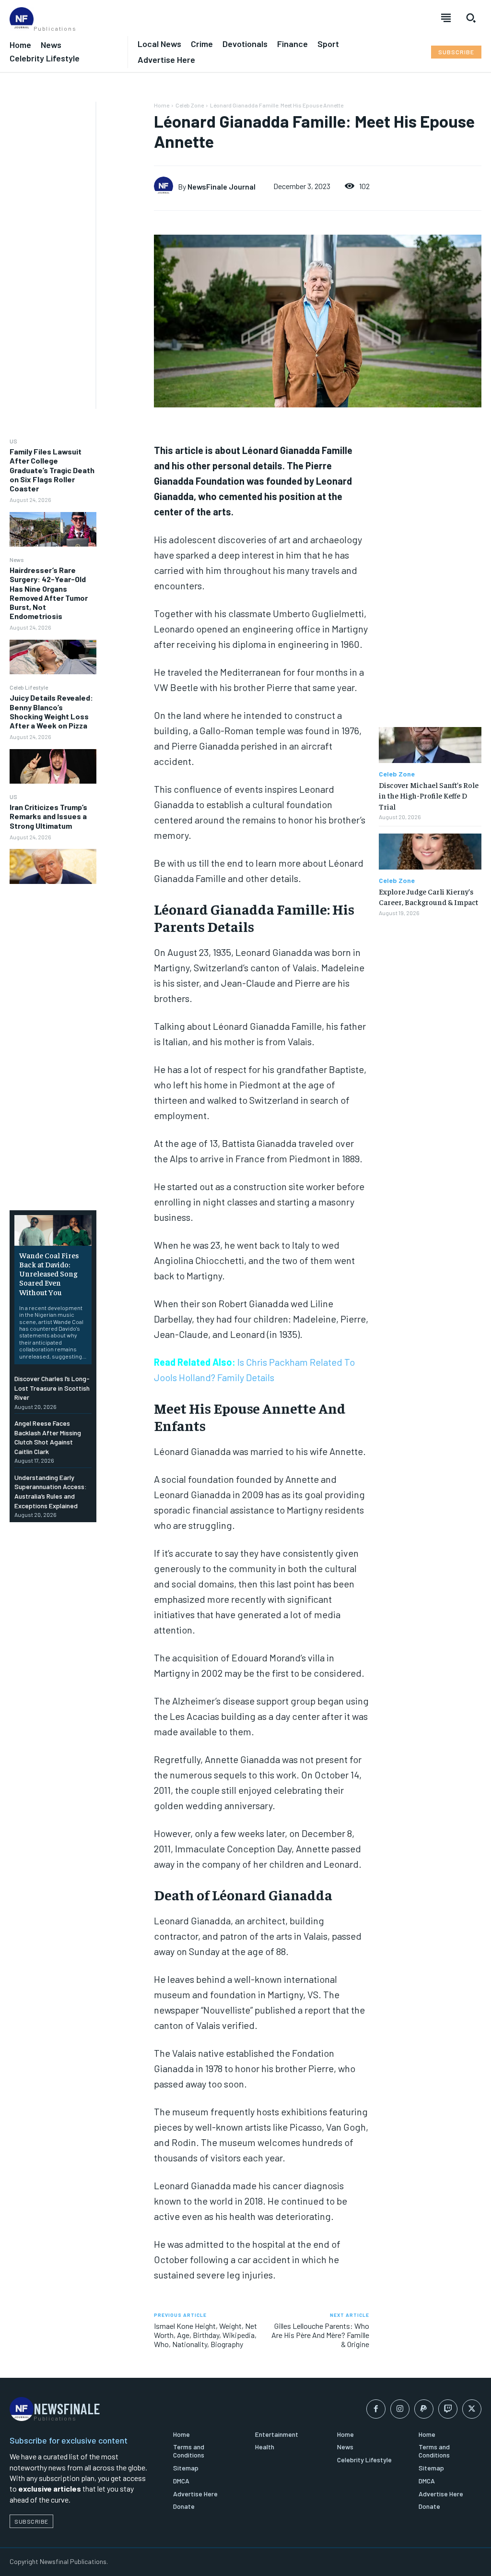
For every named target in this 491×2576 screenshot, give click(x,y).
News (17, 560)
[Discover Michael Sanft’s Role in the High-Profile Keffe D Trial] (430, 745)
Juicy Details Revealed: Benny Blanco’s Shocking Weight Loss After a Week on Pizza (51, 711)
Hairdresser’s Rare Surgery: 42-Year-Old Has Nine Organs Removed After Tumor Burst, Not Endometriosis (49, 593)
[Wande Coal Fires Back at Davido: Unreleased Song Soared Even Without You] (53, 1230)
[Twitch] (448, 2409)
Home (162, 105)
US (13, 441)
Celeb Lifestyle (29, 687)
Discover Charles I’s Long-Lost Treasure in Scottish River (52, 1388)
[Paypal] (424, 2409)
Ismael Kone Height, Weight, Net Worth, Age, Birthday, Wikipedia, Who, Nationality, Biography (205, 2335)
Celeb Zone (190, 105)
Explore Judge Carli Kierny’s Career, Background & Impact (428, 896)
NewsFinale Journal (222, 186)
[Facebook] (376, 2409)
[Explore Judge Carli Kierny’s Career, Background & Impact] (430, 852)
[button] (471, 18)
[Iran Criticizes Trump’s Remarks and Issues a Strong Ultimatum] (53, 866)
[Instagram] (400, 2409)
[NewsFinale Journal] (166, 186)
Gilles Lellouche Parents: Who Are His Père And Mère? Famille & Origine (320, 2335)
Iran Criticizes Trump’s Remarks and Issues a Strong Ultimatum (48, 816)
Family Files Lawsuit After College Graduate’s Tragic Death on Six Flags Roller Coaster (52, 470)
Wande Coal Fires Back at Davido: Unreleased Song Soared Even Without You (49, 1273)
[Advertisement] (48, 246)
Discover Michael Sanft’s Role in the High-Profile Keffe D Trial (429, 795)
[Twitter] (472, 2409)
